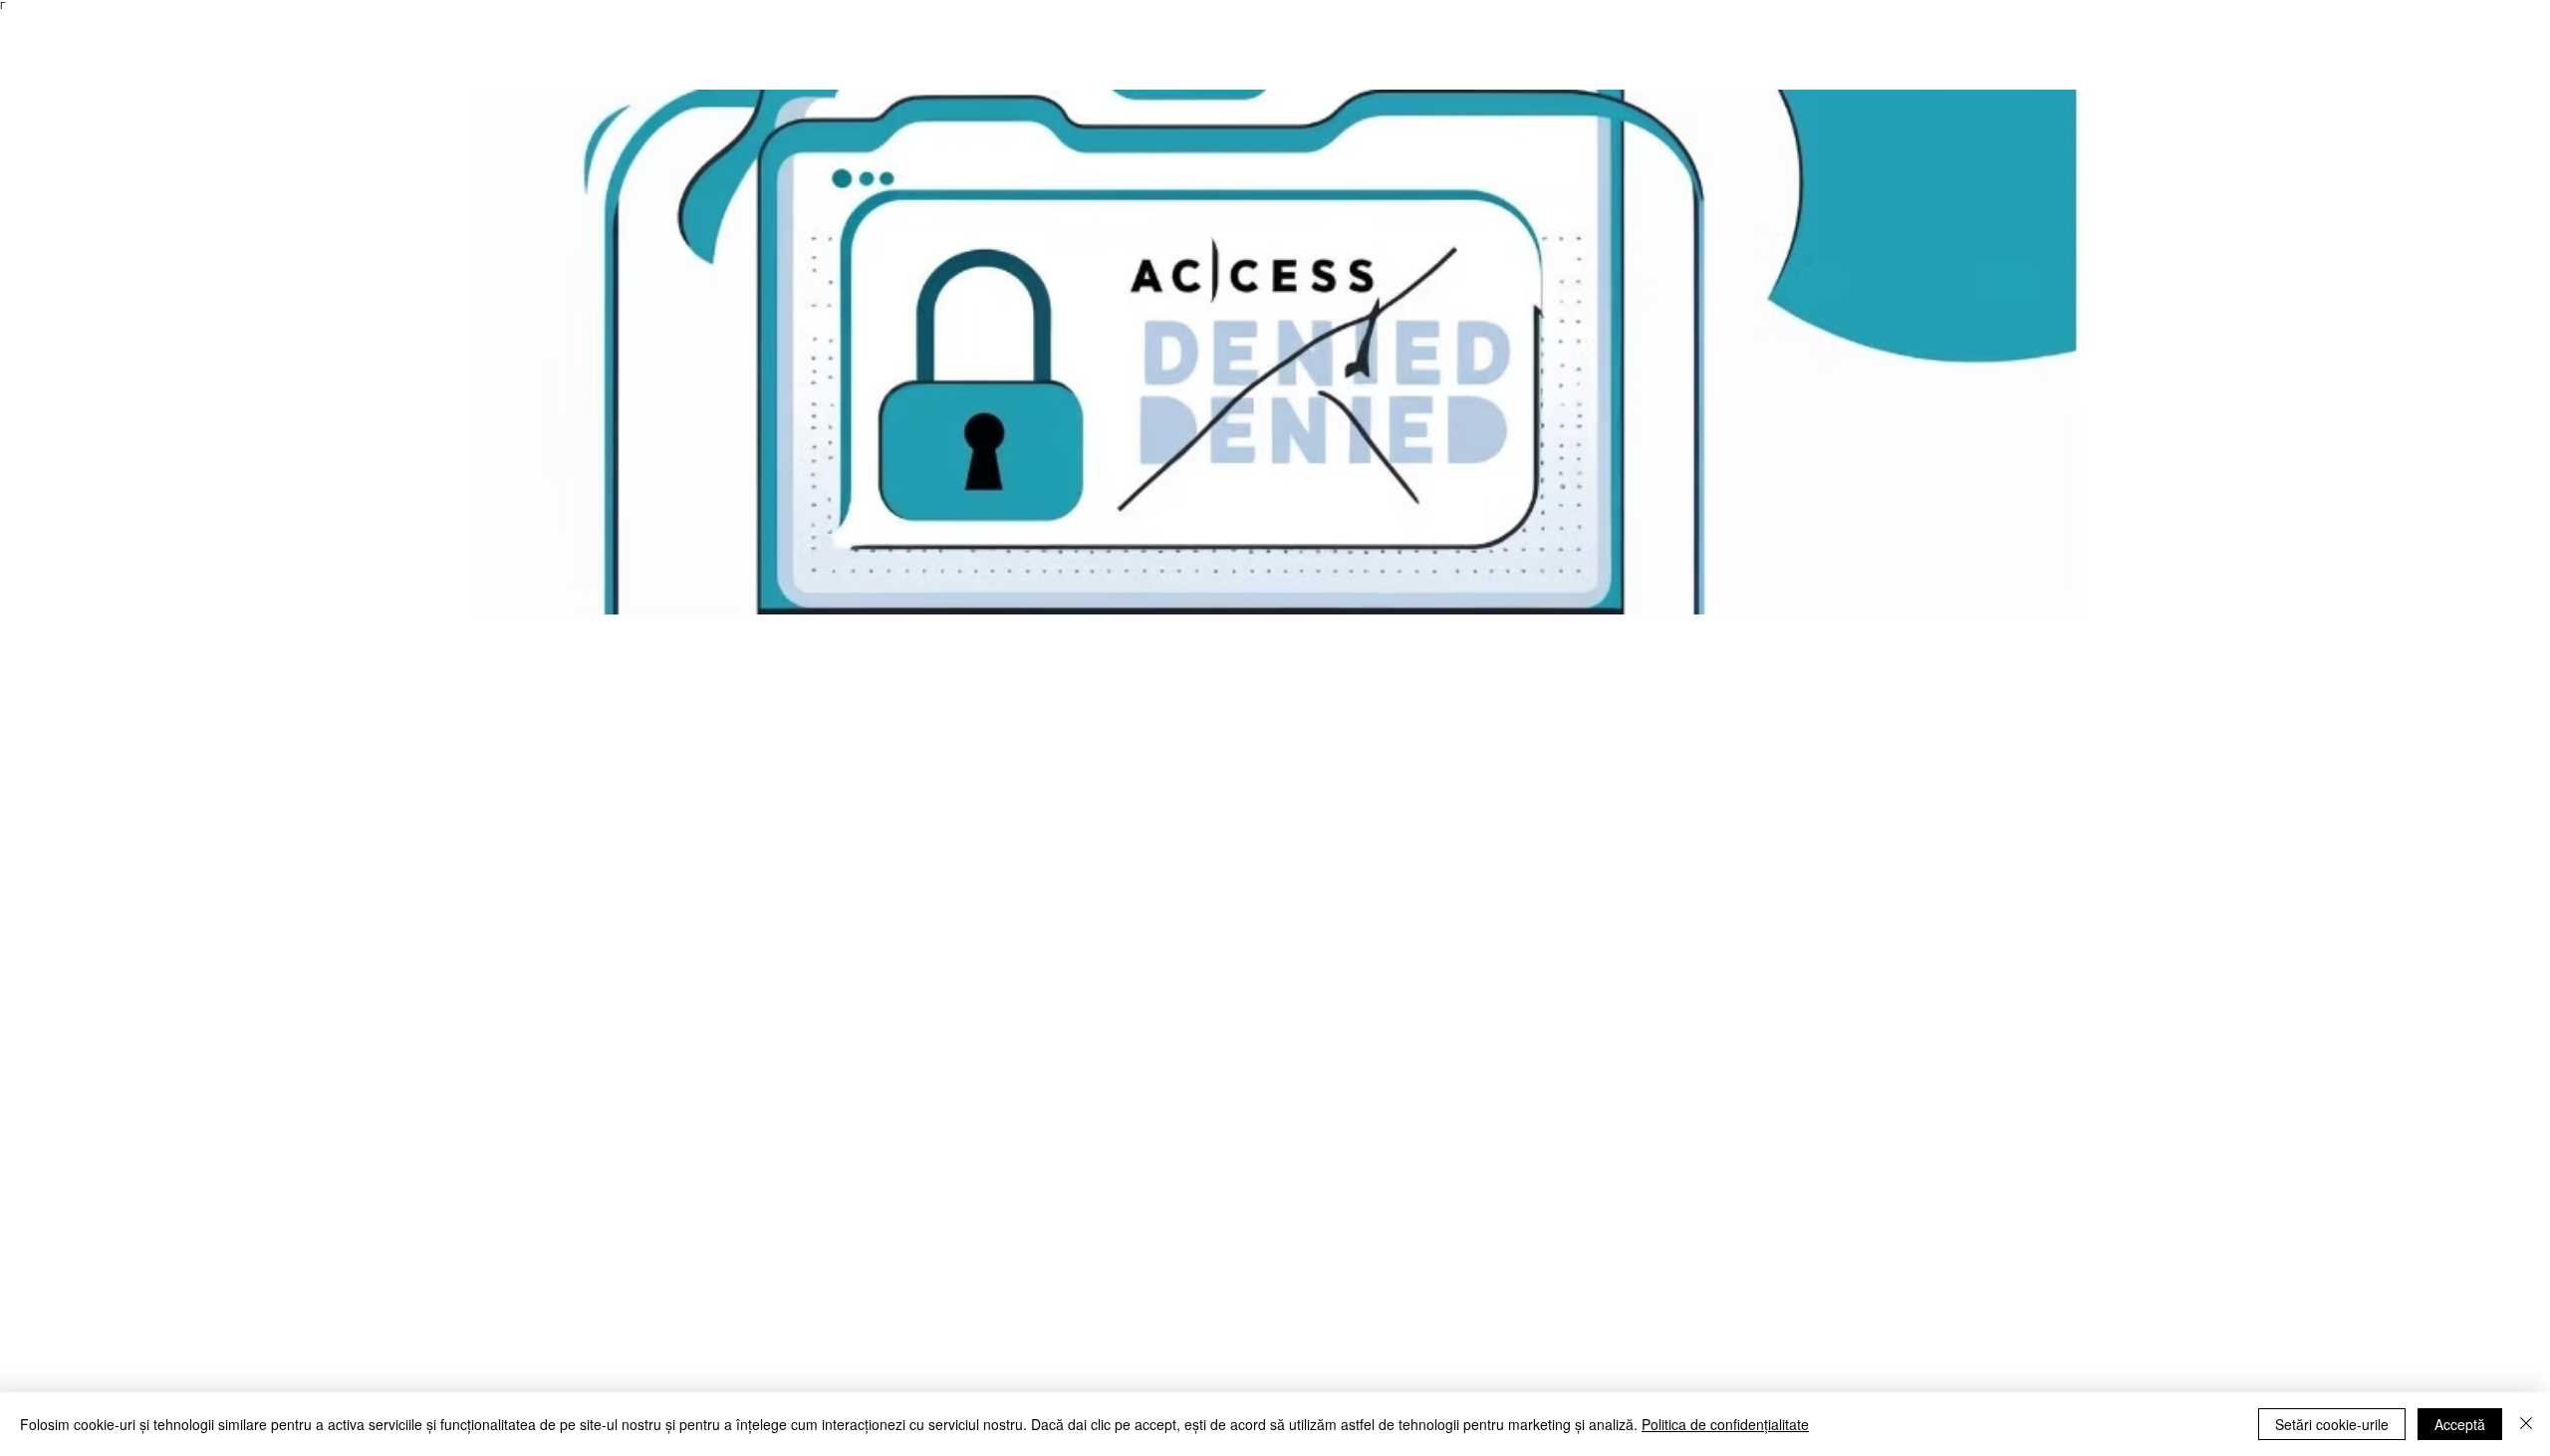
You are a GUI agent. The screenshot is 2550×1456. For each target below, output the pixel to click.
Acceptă (2460, 1424)
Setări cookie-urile (2332, 1424)
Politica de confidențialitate (1725, 1424)
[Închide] (2526, 1424)
